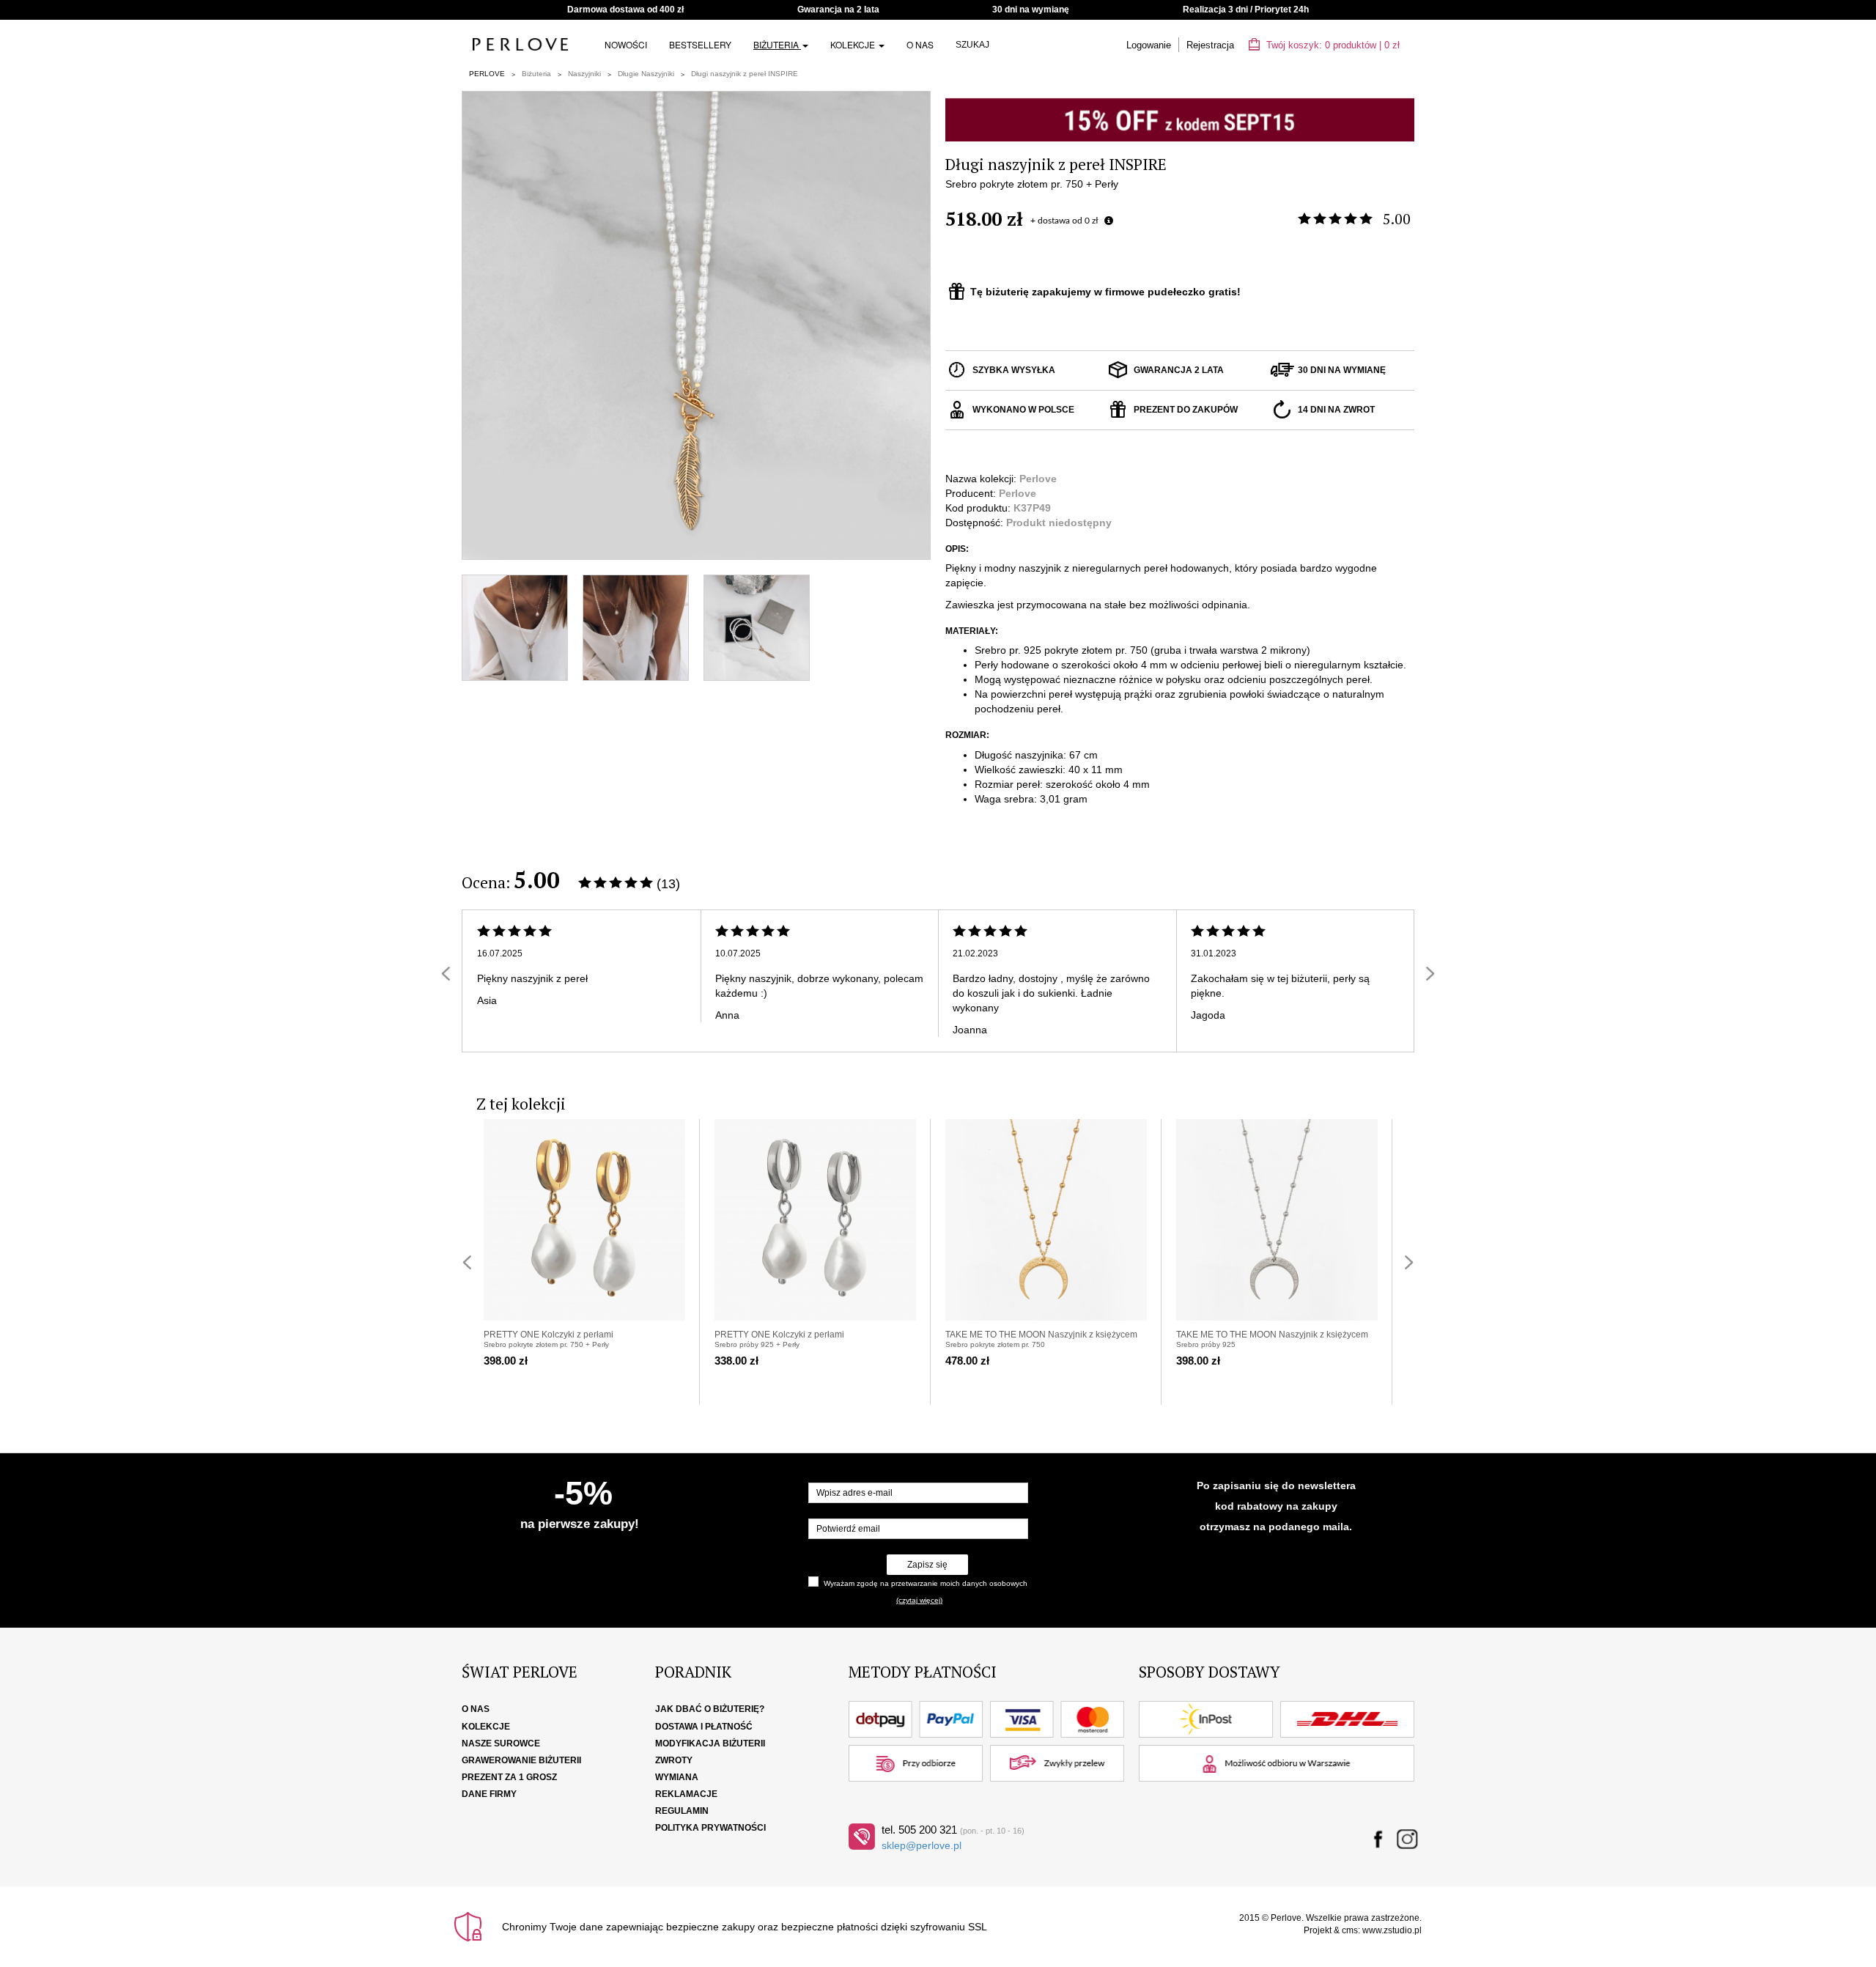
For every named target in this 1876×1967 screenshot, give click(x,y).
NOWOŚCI (626, 44)
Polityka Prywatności (710, 1828)
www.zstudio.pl (1392, 1930)
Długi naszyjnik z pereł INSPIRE (745, 74)
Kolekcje (854, 44)
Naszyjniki (584, 74)
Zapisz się (927, 1565)
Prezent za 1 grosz (509, 1777)
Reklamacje (686, 1794)
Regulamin (682, 1811)
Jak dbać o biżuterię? (710, 1709)
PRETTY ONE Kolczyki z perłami (549, 1335)
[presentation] (446, 974)
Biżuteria (777, 44)
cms (1350, 1930)
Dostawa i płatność (704, 1727)
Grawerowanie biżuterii (521, 1760)
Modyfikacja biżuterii (710, 1743)
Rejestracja (1210, 45)
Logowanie (1149, 45)
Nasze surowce (501, 1743)
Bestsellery (700, 44)
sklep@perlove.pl (922, 1845)
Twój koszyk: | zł (1332, 45)
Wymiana (677, 1777)
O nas (920, 44)
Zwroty (674, 1760)
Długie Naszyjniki (646, 74)
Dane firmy (489, 1794)
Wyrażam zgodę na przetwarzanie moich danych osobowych (926, 1583)
